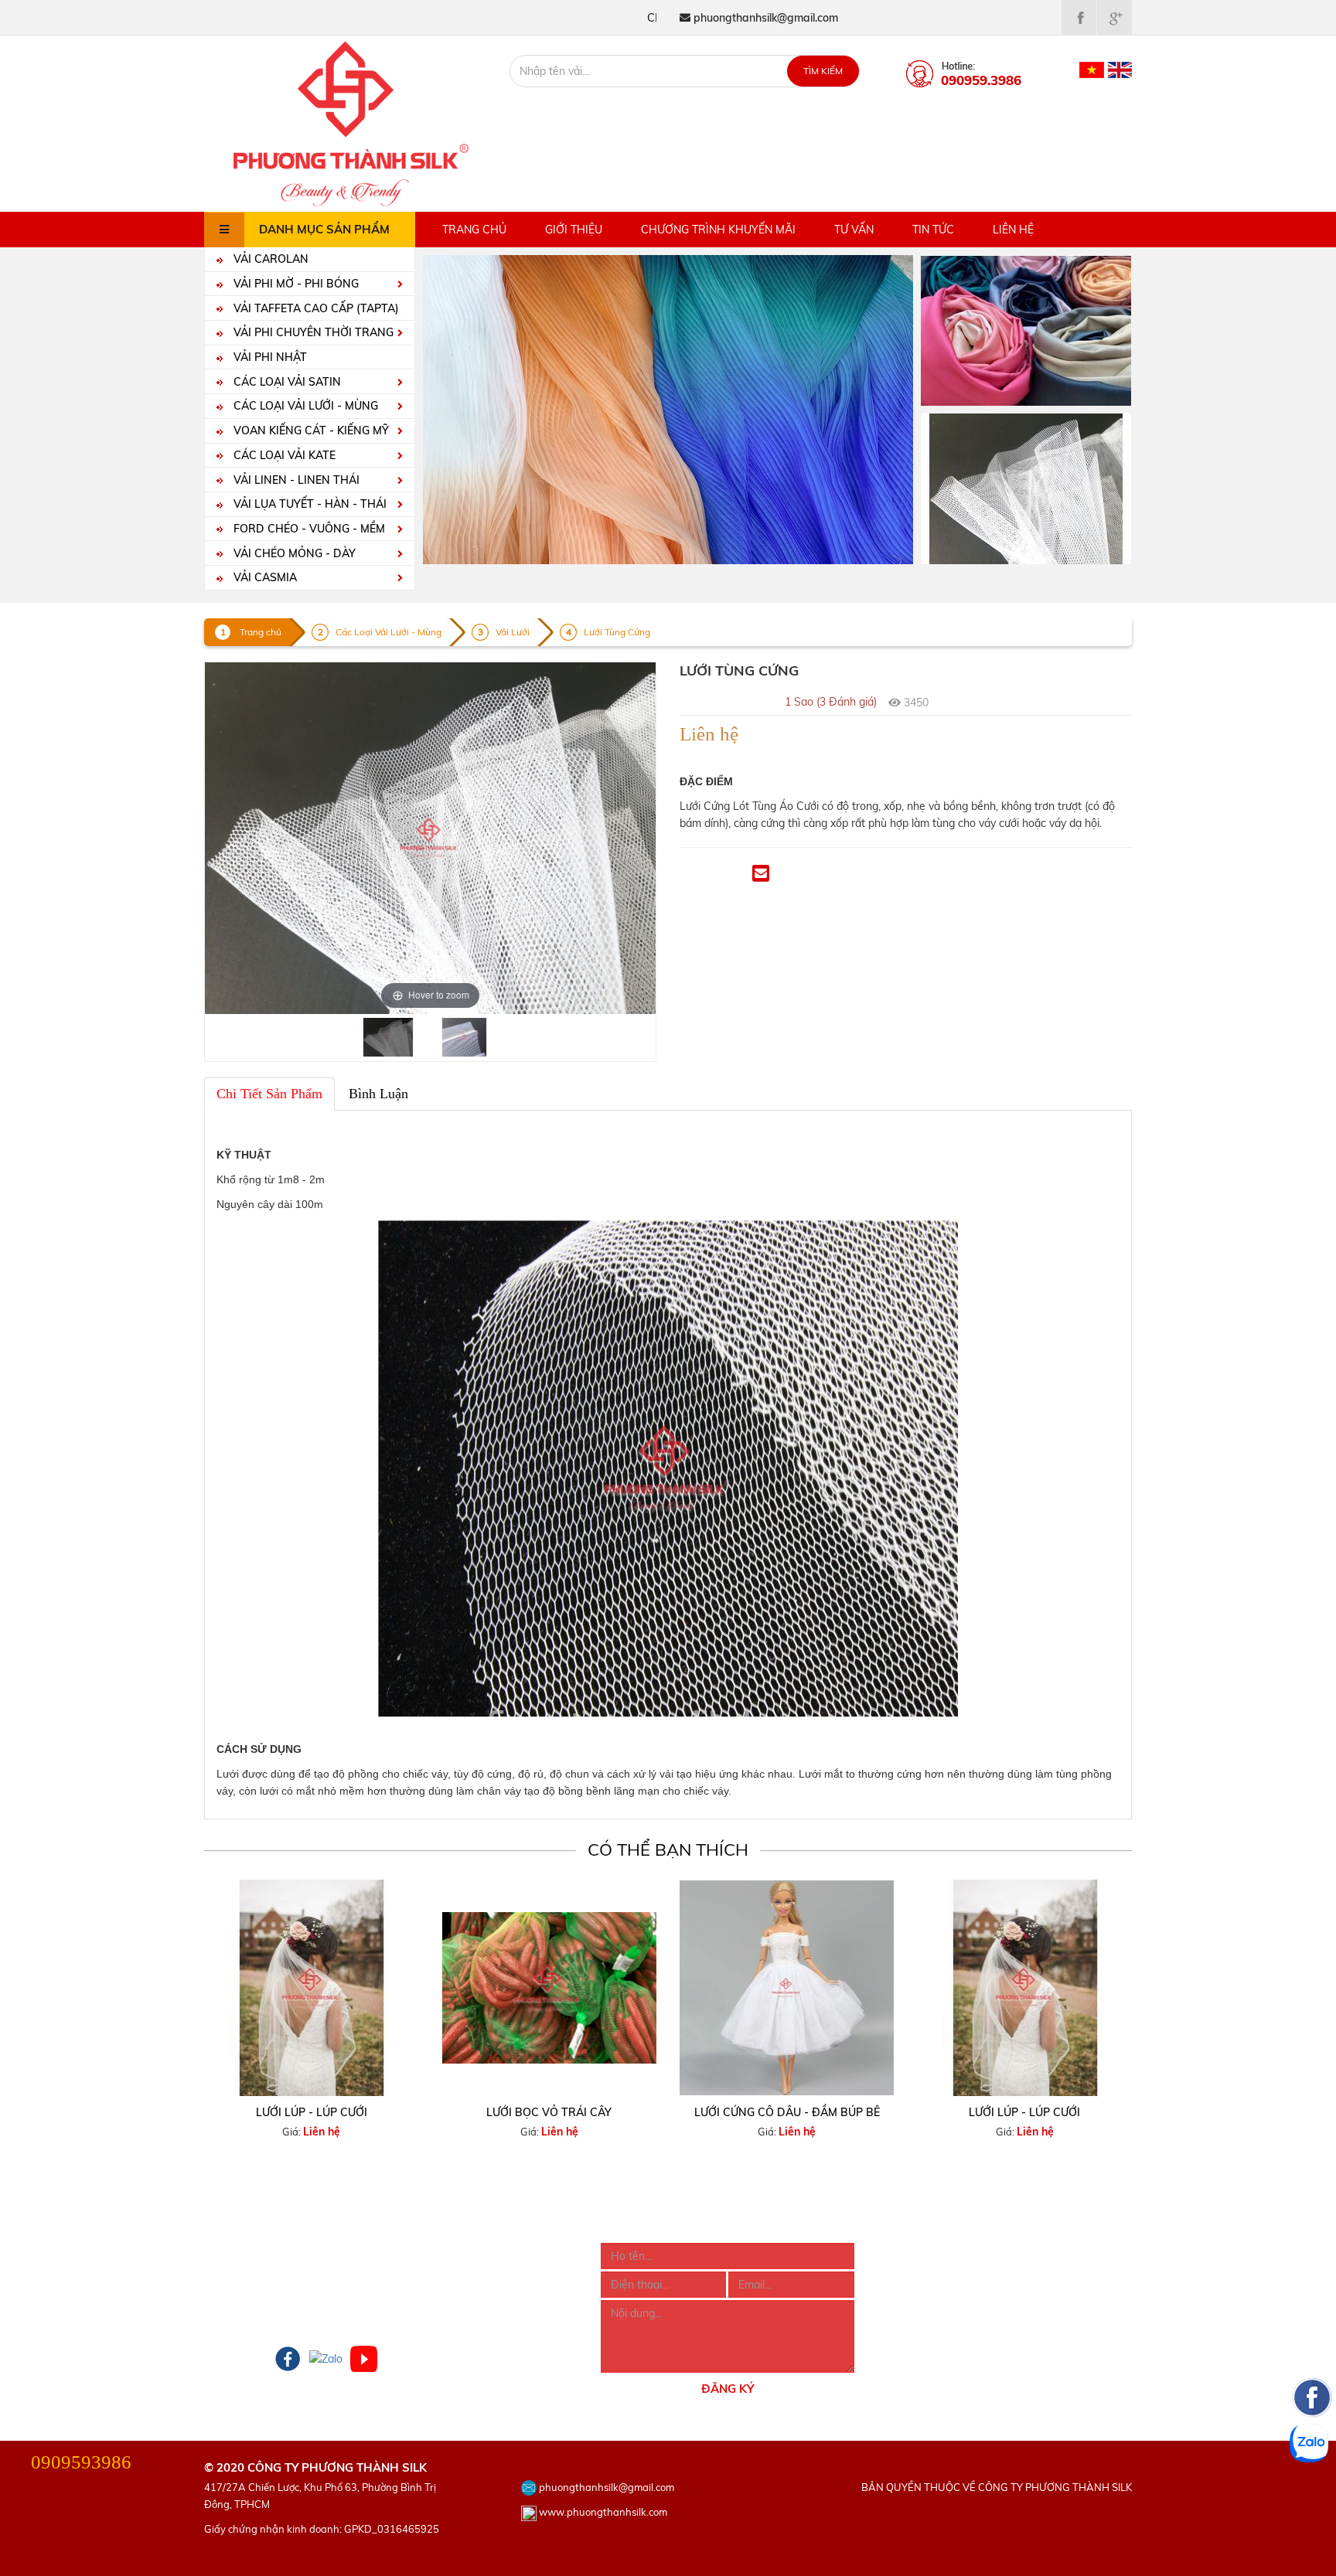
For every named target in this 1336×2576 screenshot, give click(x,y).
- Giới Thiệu (232, 2251)
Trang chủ (474, 230)
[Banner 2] (1026, 488)
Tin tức (933, 230)
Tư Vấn (854, 230)
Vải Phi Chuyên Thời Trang (312, 332)
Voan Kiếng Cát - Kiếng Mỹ (310, 430)
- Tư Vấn (225, 2314)
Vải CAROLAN (269, 259)
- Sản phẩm (233, 2272)
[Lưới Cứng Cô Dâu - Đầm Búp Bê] (787, 1987)
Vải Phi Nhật (269, 357)
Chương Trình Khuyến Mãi (718, 230)
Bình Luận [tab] (378, 1094)
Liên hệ (1013, 230)
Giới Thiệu (574, 230)
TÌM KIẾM (823, 71)
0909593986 (81, 2462)
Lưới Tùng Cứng (617, 632)
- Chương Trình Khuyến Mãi (271, 2293)
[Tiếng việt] (1092, 69)
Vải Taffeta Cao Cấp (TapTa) (315, 308)
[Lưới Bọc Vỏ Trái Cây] (550, 1987)
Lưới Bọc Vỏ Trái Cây (549, 2112)
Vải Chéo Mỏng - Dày (293, 553)
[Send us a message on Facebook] (1312, 2490)
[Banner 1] (1026, 329)
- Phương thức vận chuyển (467, 2293)
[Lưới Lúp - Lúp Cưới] (312, 1987)
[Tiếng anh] (1120, 69)
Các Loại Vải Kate (283, 455)
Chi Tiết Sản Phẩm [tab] (269, 1094)
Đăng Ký (728, 2389)
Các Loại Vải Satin (286, 382)
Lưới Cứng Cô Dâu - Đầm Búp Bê (787, 2112)
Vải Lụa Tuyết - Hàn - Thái (308, 504)
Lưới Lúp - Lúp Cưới (312, 2112)
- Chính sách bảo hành (458, 2314)
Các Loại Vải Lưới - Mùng (304, 406)
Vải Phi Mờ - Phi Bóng (295, 284)
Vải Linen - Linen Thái (295, 480)
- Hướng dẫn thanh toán (462, 2272)
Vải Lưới (513, 632)
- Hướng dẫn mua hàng (460, 2251)
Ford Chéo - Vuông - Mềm (308, 529)
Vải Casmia (264, 577)
